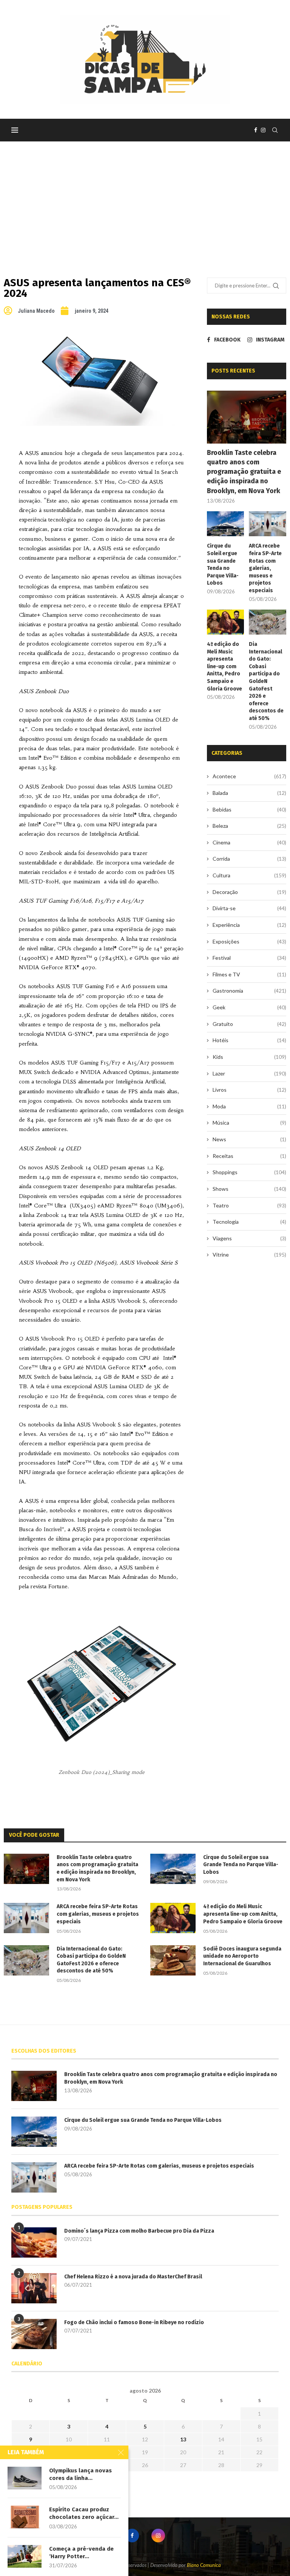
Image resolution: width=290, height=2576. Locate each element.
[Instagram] (263, 130)
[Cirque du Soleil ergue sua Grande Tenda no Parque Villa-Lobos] (226, 524)
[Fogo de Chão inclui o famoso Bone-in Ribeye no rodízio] (34, 2334)
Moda (249, 1106)
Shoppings (249, 1172)
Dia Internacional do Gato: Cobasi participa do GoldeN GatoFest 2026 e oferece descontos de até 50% (266, 681)
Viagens (249, 1238)
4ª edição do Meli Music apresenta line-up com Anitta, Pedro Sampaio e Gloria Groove (224, 667)
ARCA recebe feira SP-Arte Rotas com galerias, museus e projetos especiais (265, 568)
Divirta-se (249, 908)
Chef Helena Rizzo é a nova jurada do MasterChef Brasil (133, 2277)
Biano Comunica (204, 2565)
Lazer (249, 1073)
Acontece (249, 776)
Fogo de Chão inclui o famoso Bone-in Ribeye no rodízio (134, 2322)
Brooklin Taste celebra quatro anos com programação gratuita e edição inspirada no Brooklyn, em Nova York (244, 472)
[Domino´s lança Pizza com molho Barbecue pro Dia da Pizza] (34, 2242)
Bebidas (249, 809)
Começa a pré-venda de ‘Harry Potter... (81, 2553)
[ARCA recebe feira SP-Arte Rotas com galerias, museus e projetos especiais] (268, 524)
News (249, 1139)
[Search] (275, 130)
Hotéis (249, 1040)
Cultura (249, 875)
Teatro (249, 1205)
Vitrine (249, 1255)
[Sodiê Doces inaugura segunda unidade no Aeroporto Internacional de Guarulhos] (173, 1960)
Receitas (249, 1156)
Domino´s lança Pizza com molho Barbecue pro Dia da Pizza (139, 2231)
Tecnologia (249, 1222)
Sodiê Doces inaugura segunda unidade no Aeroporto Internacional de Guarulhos (242, 1956)
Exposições (249, 941)
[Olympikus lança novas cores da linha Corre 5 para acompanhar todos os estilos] (25, 2478)
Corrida (249, 859)
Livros (249, 1090)
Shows (249, 1189)
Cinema (249, 842)
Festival (249, 958)
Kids (249, 1057)
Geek (249, 1007)
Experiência (249, 925)
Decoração (249, 892)
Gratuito (249, 1024)
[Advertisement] (145, 198)
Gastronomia (249, 991)
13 (183, 2439)
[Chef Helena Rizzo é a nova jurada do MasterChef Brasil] (34, 2288)
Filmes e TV (249, 974)
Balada (249, 793)
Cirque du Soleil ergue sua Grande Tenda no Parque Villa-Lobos (223, 564)
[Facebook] (256, 130)
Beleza (249, 826)
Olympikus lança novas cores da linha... (80, 2474)
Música (249, 1123)
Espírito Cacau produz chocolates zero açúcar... (84, 2513)
